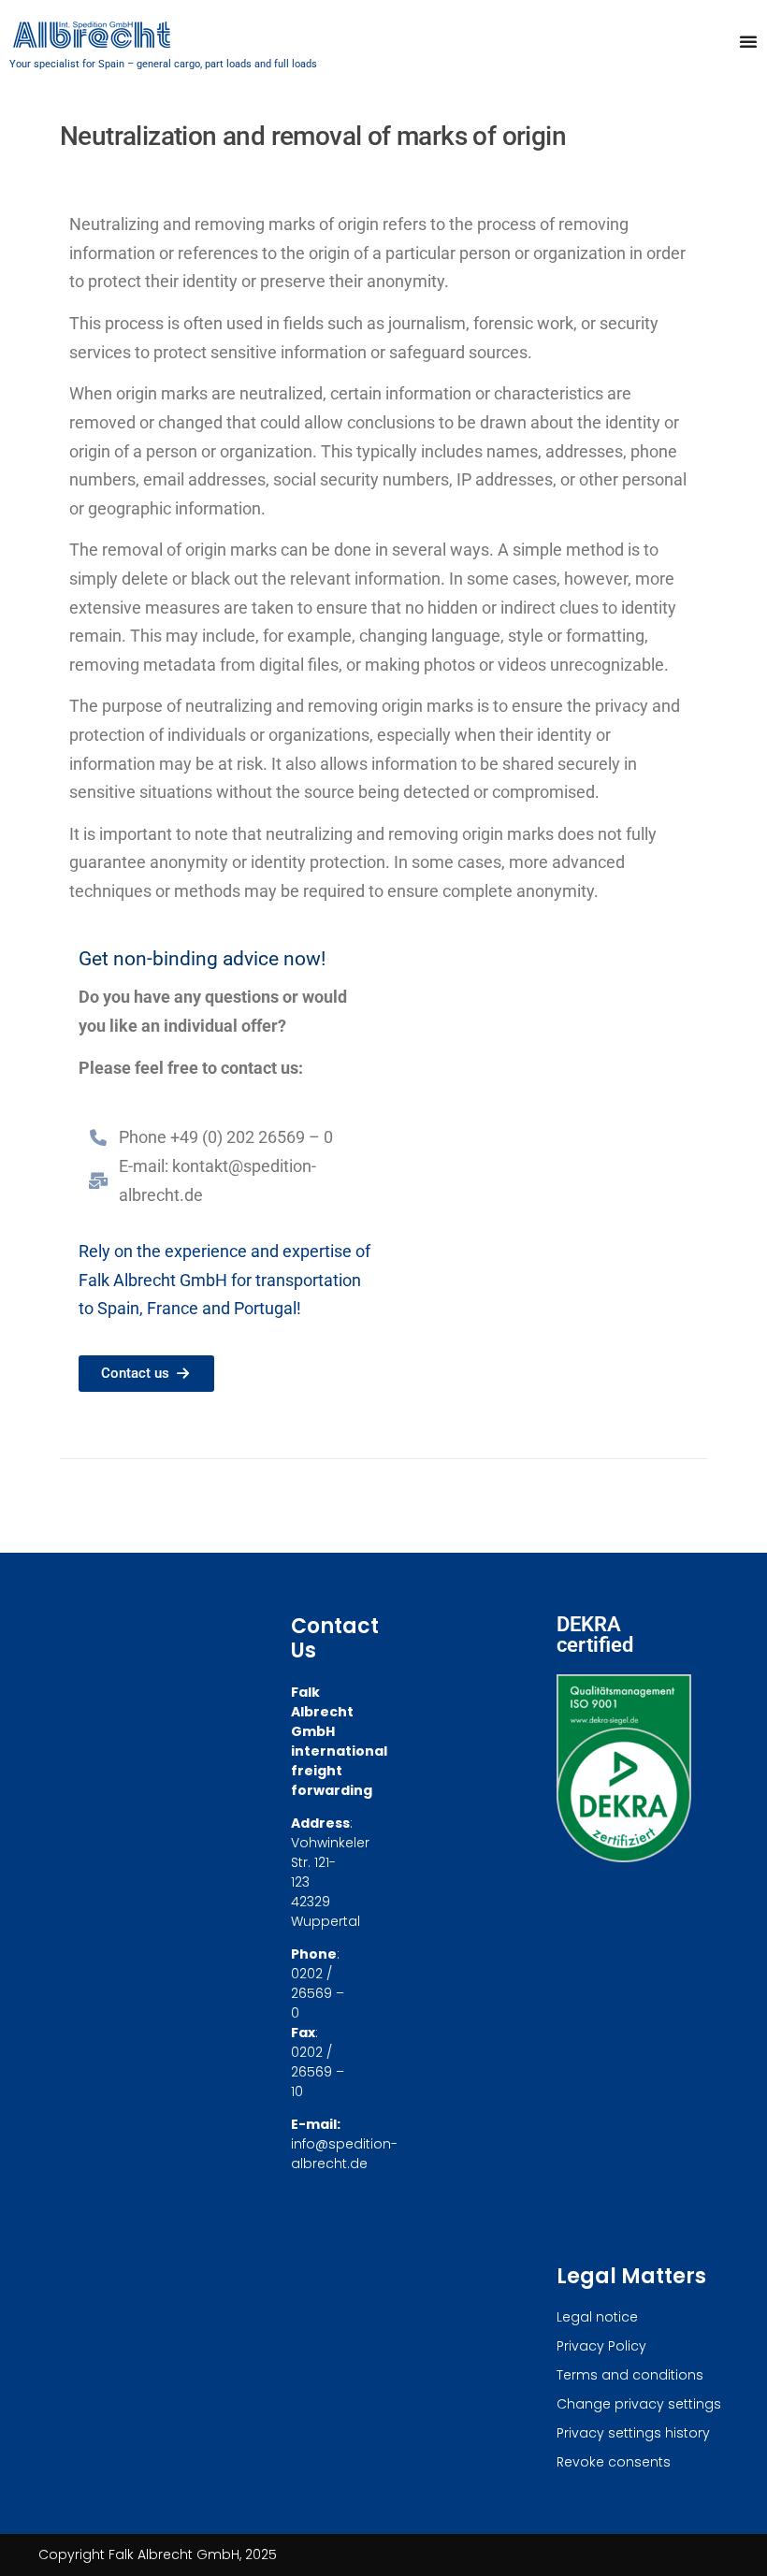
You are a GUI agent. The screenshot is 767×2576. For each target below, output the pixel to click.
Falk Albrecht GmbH (153, 1280)
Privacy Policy (601, 2346)
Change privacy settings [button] (639, 2404)
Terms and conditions (630, 2375)
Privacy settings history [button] (633, 2433)
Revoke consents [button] (614, 2462)
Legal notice (597, 2317)
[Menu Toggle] (748, 41)
